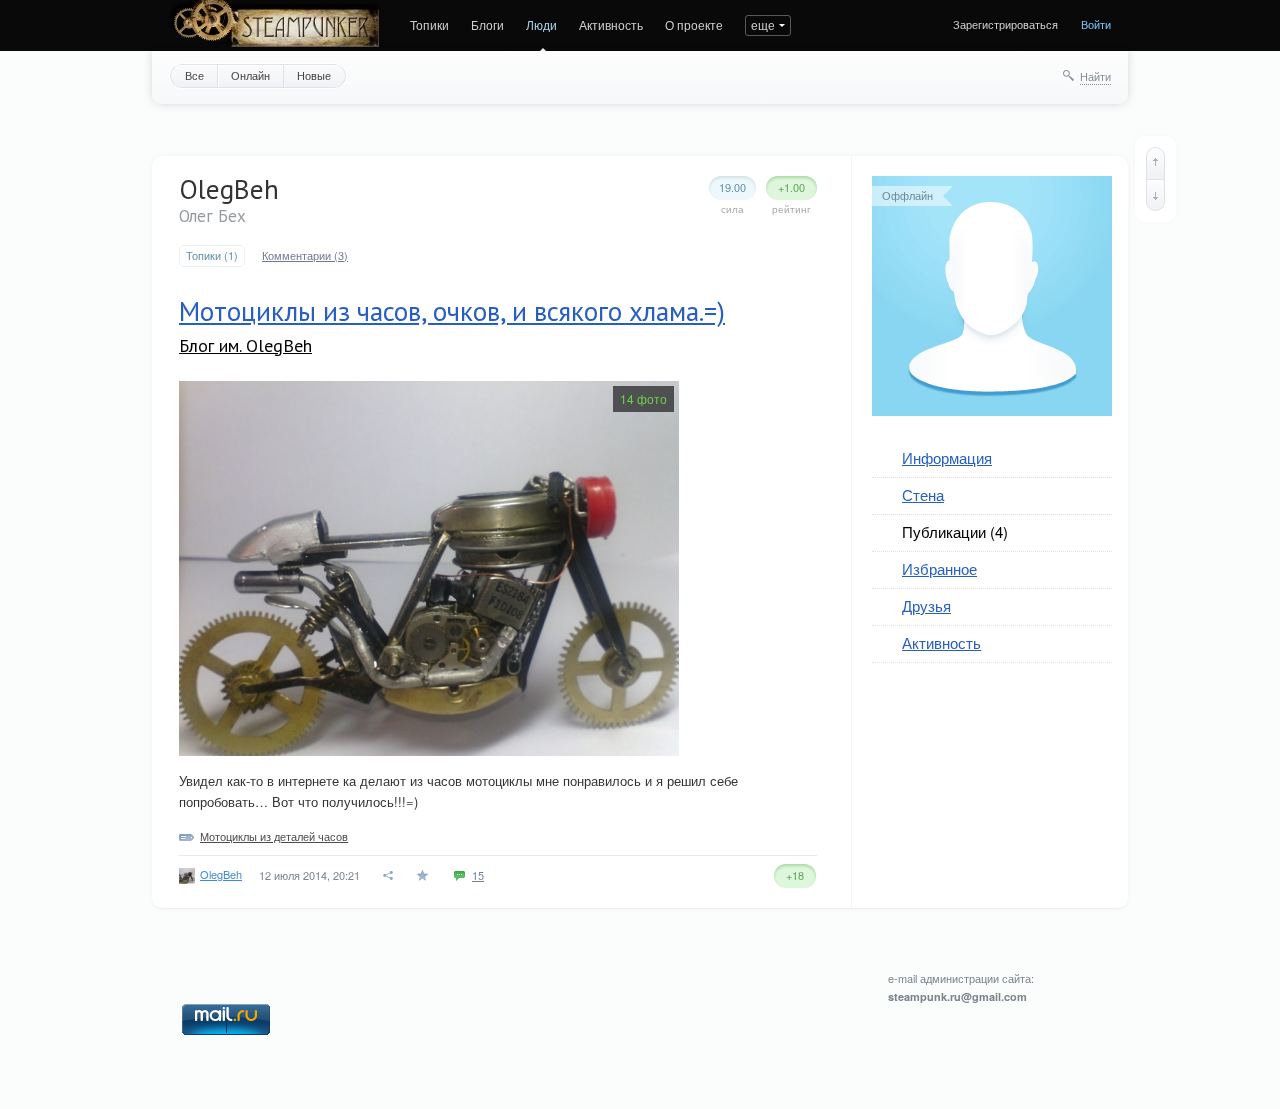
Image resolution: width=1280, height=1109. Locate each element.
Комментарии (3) (305, 255)
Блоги (487, 24)
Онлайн (250, 75)
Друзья (926, 605)
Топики (429, 24)
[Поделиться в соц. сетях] (389, 875)
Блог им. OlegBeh (245, 345)
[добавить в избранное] (424, 875)
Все (194, 75)
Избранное (939, 568)
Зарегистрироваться (1005, 24)
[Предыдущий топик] (1155, 163)
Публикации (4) (955, 531)
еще (763, 24)
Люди (541, 24)
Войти (1096, 24)
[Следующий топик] (1155, 195)
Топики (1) (212, 255)
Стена (923, 494)
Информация (947, 457)
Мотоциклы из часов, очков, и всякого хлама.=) (452, 311)
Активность (611, 24)
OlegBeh (221, 874)
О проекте (694, 24)
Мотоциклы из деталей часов (274, 836)
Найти (1095, 76)
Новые (314, 75)
